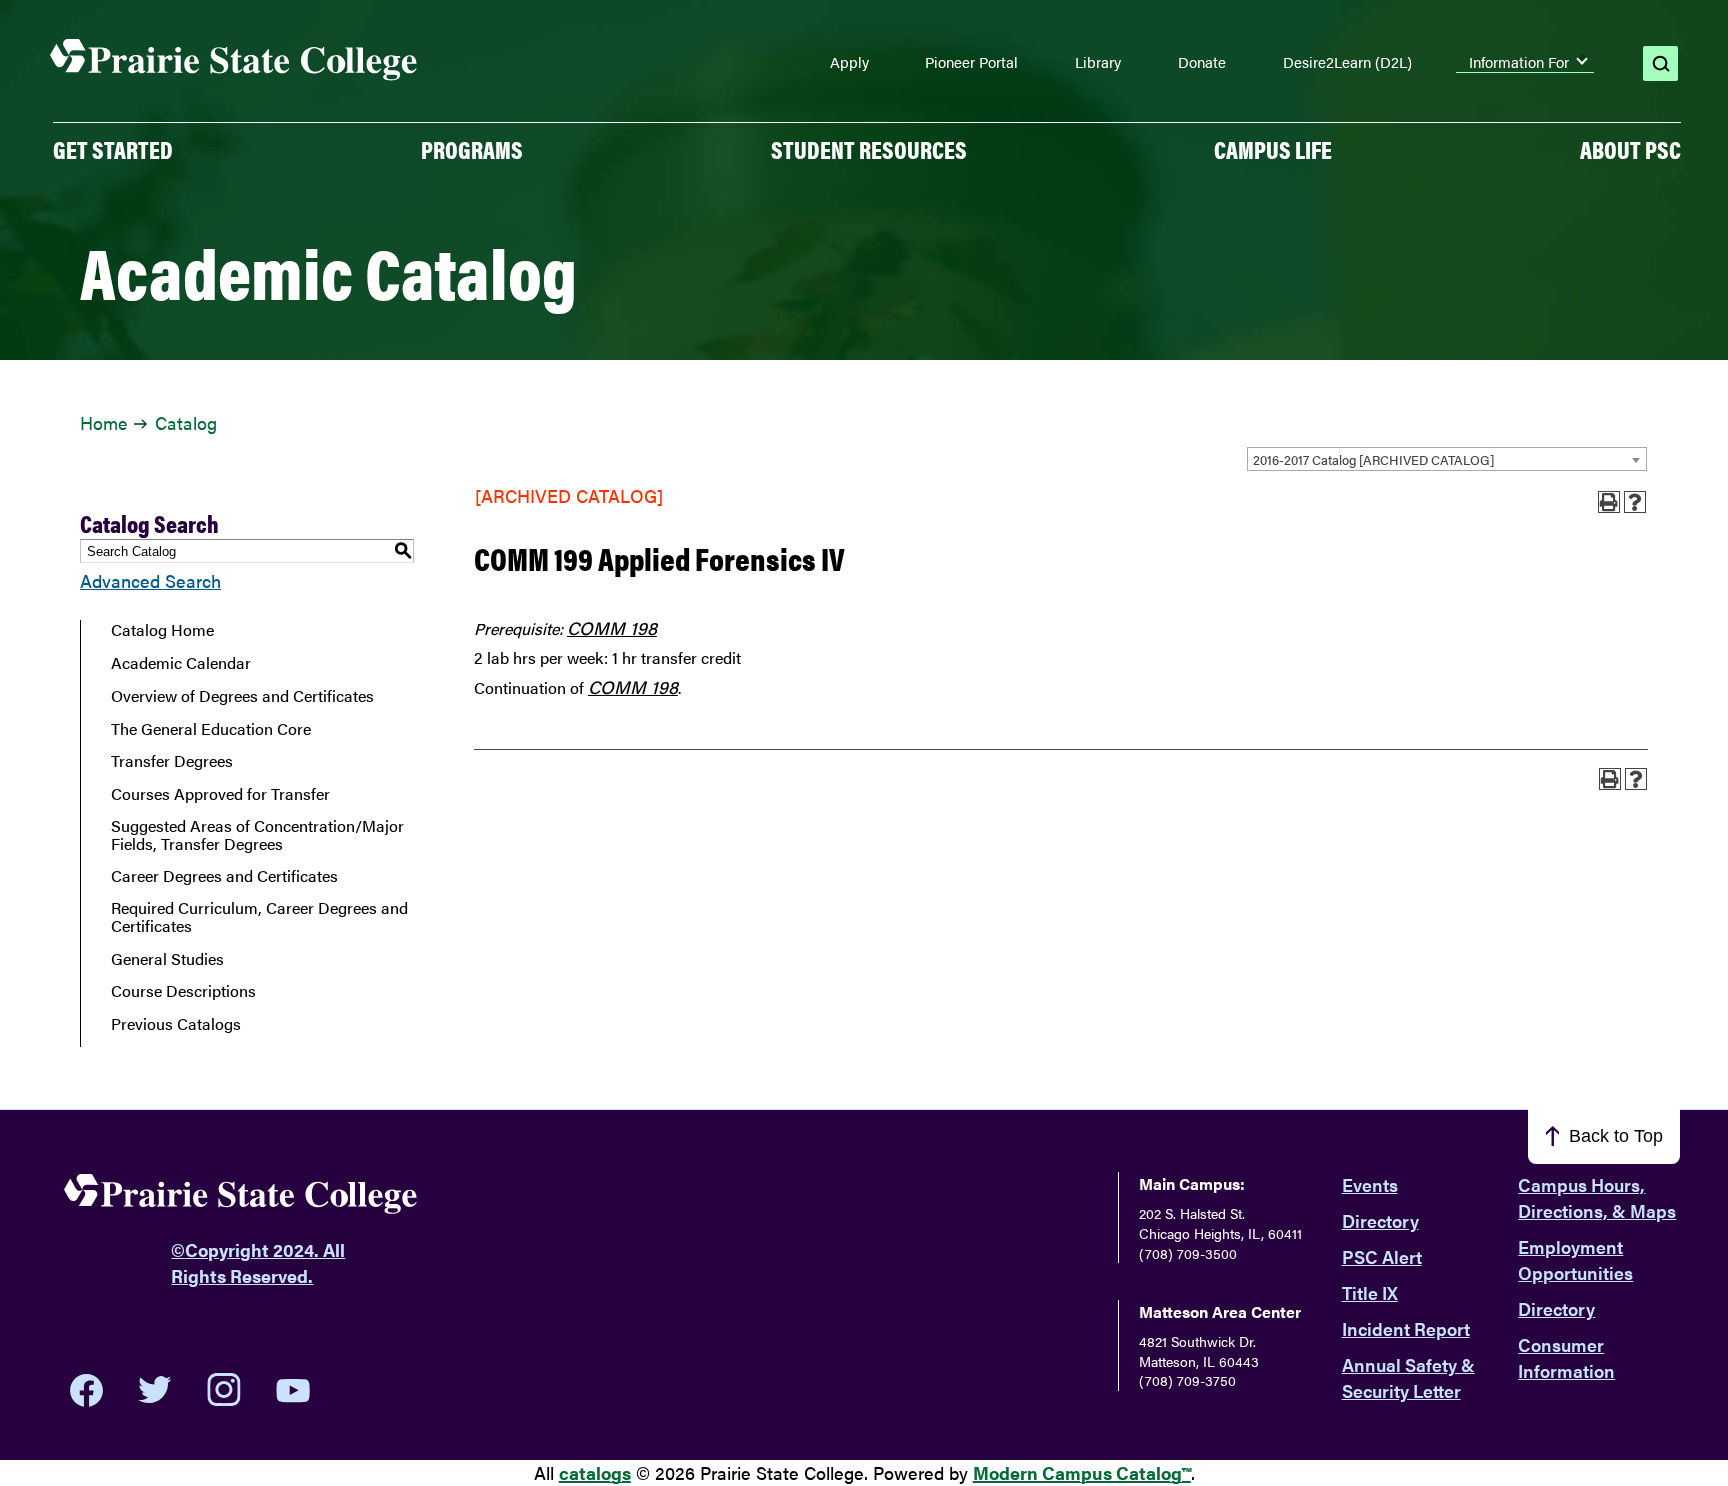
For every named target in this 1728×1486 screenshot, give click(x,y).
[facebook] (86, 1390)
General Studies (167, 959)
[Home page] (234, 60)
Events (1370, 1184)
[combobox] (1447, 459)
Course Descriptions (183, 991)
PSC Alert (1382, 1256)
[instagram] (224, 1390)
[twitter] (155, 1390)
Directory (1380, 1220)
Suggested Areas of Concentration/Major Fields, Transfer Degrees (257, 834)
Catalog (186, 422)
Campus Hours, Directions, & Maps (1597, 1197)
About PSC (1630, 149)
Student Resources (869, 149)
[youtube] (293, 1390)
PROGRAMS (472, 149)
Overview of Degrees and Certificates (242, 696)
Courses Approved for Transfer (220, 794)
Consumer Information (1566, 1357)
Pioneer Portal (971, 62)
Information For (1519, 62)
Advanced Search (150, 580)
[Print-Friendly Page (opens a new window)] (1609, 502)
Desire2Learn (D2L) (1347, 62)
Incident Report (1406, 1328)
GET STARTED (113, 149)
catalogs (595, 1472)
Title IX (1370, 1292)
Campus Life (1273, 149)
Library (1098, 62)
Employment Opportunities (1575, 1259)
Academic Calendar (181, 663)
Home (103, 422)
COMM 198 (612, 627)
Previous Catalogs (176, 1024)
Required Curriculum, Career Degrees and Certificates (259, 916)
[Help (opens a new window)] (1635, 502)
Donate (1202, 62)
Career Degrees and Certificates (224, 876)
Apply (849, 62)
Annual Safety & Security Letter (1408, 1377)
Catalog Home (162, 630)
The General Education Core (211, 729)
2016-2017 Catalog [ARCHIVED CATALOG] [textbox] (1373, 459)
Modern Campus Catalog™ (1082, 1472)
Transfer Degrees (172, 761)
